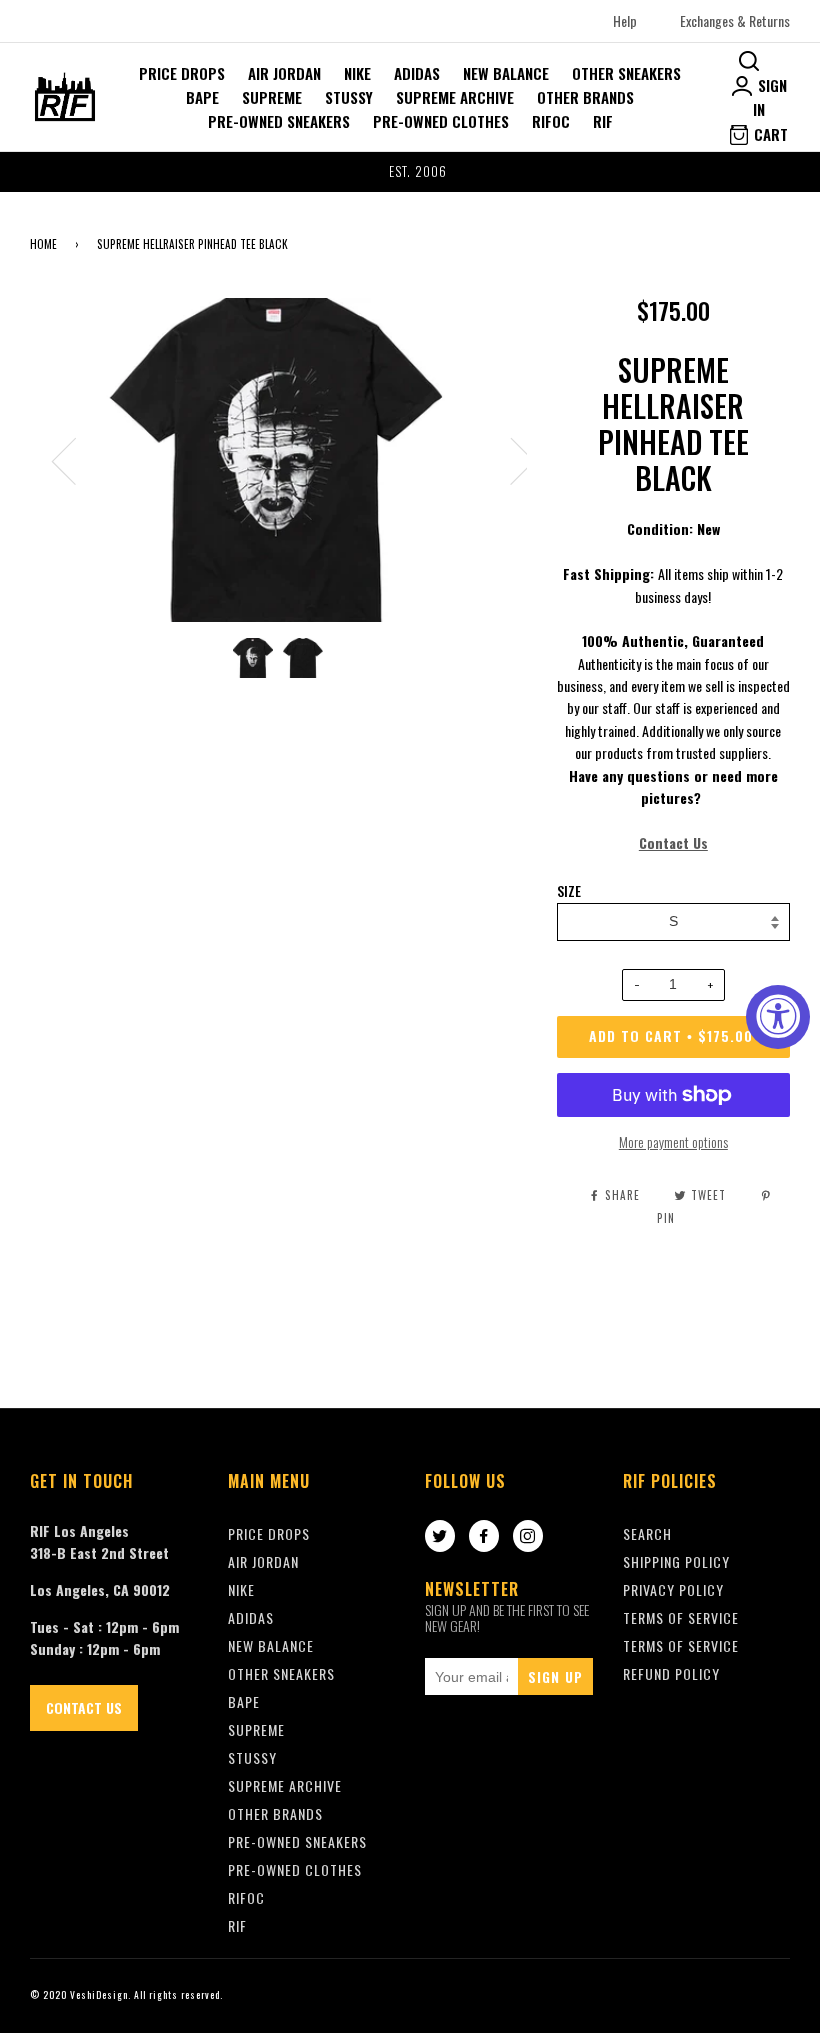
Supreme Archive (455, 97)
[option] (410, 172)
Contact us (84, 1707)
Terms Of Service (681, 1617)
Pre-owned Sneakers (279, 121)
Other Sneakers (626, 73)
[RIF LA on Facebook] (484, 1537)
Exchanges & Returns (735, 20)
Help (625, 20)
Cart (769, 134)
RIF (603, 121)
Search (647, 1533)
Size (569, 891)
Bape (202, 97)
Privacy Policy (673, 1589)
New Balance (506, 73)
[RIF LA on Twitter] (440, 1537)
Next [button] (510, 460)
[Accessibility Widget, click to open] (778, 1017)
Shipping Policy (676, 1561)
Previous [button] (76, 460)
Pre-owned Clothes (441, 121)
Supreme (272, 97)
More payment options (673, 1141)
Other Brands (585, 97)
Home (43, 244)
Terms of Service (681, 1645)
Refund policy (671, 1673)
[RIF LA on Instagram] (528, 1537)
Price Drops (182, 73)
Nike (357, 73)
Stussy (349, 97)
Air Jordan (284, 73)
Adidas (417, 73)
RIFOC (551, 121)
